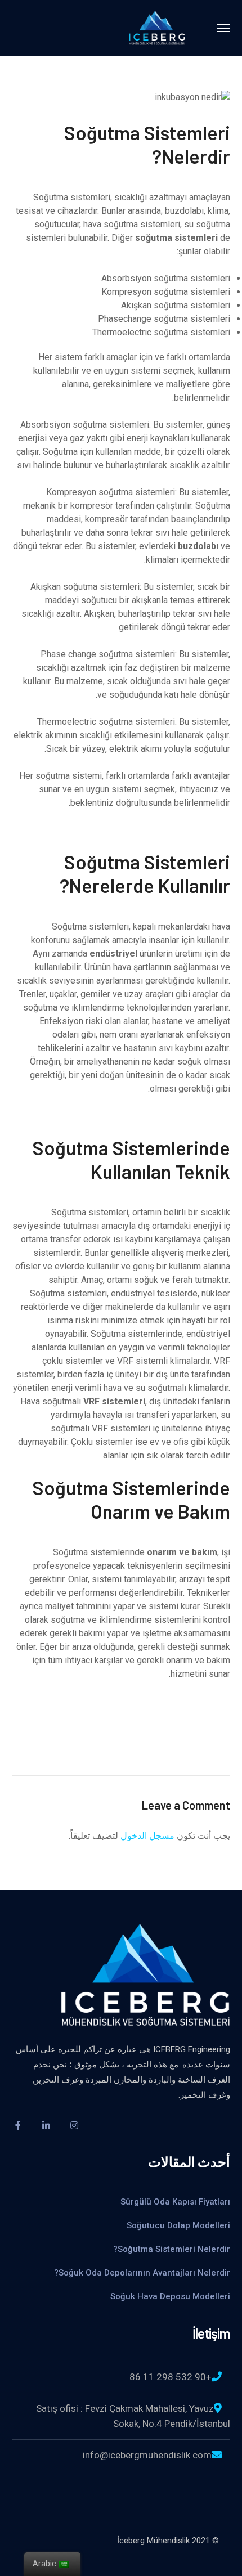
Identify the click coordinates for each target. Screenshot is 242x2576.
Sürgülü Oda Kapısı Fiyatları (175, 2202)
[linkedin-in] (46, 2125)
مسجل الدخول (147, 1836)
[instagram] (74, 2125)
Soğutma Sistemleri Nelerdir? (169, 2249)
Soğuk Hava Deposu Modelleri (170, 2296)
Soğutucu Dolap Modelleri (177, 2225)
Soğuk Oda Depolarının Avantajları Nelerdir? (140, 2273)
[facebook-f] (18, 2125)
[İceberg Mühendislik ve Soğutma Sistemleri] (157, 27)
